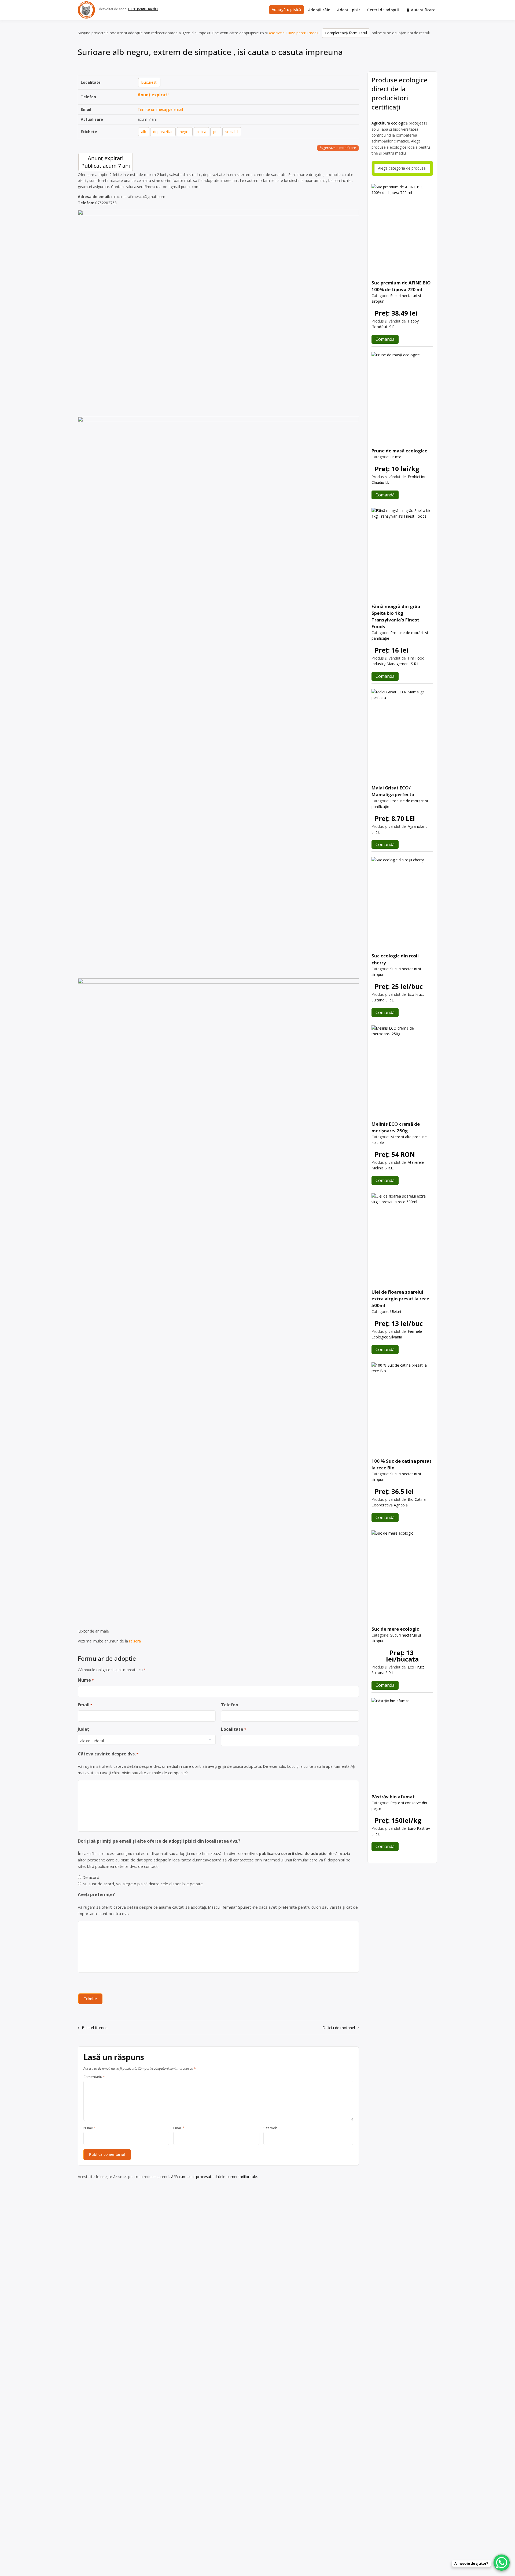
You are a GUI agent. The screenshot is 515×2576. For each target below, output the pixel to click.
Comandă (385, 339)
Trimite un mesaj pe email (160, 109)
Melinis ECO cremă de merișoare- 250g (396, 1127)
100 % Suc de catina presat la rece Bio (402, 1464)
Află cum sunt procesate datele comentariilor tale (214, 2177)
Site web (270, 2128)
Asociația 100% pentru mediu (294, 33)
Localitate (233, 1729)
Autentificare (423, 10)
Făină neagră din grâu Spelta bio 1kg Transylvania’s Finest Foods (396, 616)
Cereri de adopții (383, 10)
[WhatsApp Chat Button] (502, 2563)
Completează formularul (346, 33)
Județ (83, 1729)
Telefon (230, 1705)
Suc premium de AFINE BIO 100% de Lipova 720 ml (401, 286)
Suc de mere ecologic (395, 1629)
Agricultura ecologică (390, 123)
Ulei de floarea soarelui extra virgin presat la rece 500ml (400, 1299)
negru (185, 132)
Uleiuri (396, 1311)
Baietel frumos (95, 2028)
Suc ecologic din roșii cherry (395, 959)
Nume (86, 1680)
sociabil (232, 132)
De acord (91, 1877)
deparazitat (163, 132)
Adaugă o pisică (286, 10)
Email (85, 1705)
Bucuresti (149, 82)
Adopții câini (320, 10)
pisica (201, 132)
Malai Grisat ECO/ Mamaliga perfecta (393, 791)
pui (216, 132)
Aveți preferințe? (96, 1894)
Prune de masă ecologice (399, 451)
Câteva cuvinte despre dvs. (108, 1754)
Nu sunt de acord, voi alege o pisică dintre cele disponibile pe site (143, 1884)
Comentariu (94, 2077)
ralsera (135, 1641)
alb (144, 132)
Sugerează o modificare (338, 148)
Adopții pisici (349, 10)
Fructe (396, 457)
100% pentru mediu (143, 9)
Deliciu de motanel (339, 2028)
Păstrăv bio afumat (393, 1797)
